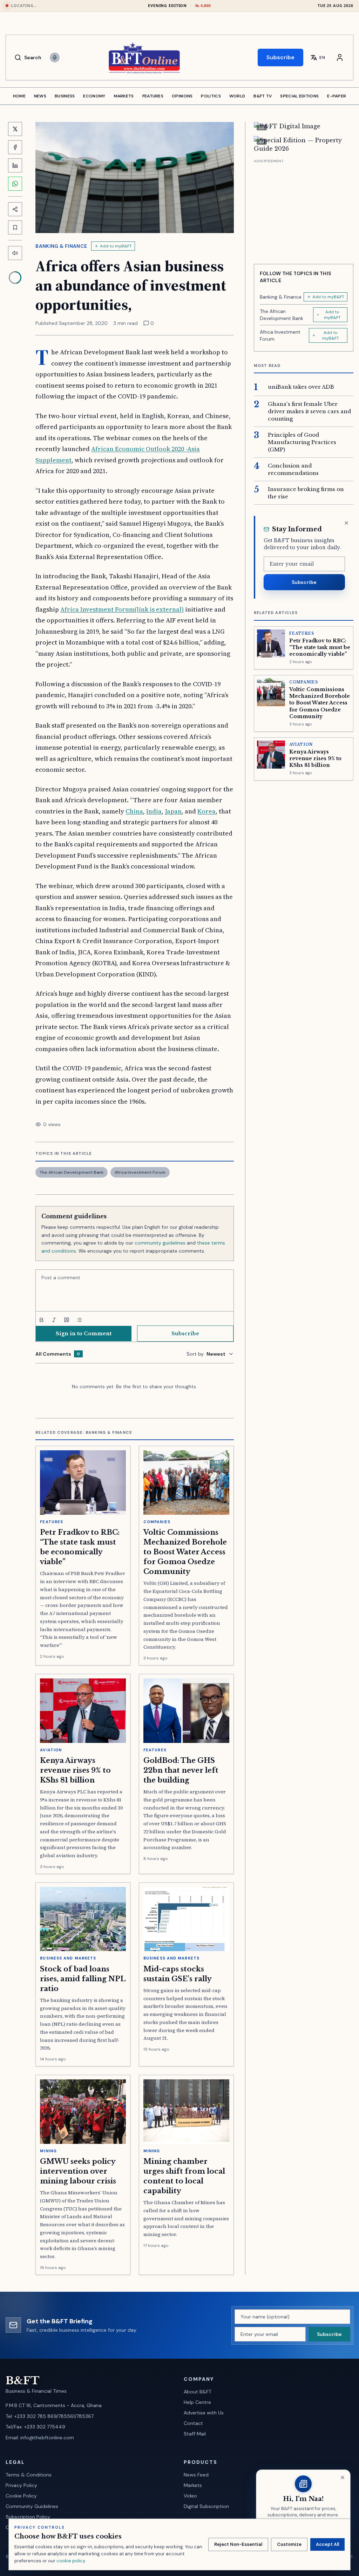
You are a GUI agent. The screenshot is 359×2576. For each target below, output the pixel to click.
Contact (193, 2423)
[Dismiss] (346, 523)
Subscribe (280, 57)
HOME (19, 96)
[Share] (15, 209)
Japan (173, 811)
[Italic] (54, 1320)
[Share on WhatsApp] (15, 184)
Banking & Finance (61, 246)
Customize (289, 2544)
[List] (79, 1320)
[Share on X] (15, 129)
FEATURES (153, 96)
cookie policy (71, 2561)
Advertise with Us (204, 2413)
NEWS (40, 96)
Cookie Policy (21, 2496)
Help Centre (197, 2402)
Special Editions (299, 96)
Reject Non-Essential (238, 2544)
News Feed (196, 2475)
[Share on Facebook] (15, 147)
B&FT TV (263, 96)
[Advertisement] (304, 209)
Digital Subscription (206, 2506)
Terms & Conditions (29, 2475)
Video (190, 2496)
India (154, 811)
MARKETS (124, 96)
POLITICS (211, 96)
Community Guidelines (32, 2506)
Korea (206, 811)
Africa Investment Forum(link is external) (122, 609)
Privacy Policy (21, 2485)
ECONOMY (94, 96)
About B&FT (198, 2392)
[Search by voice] (55, 57)
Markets (193, 2485)
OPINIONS (182, 96)
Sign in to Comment (84, 1334)
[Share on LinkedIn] (15, 165)
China (134, 811)
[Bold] (41, 1320)
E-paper (337, 96)
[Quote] (67, 1320)
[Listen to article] (15, 253)
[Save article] (15, 227)
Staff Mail (195, 2434)
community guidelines (160, 1243)
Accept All (327, 2544)
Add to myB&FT (116, 246)
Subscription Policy (28, 2517)
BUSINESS (65, 96)
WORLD (237, 96)
